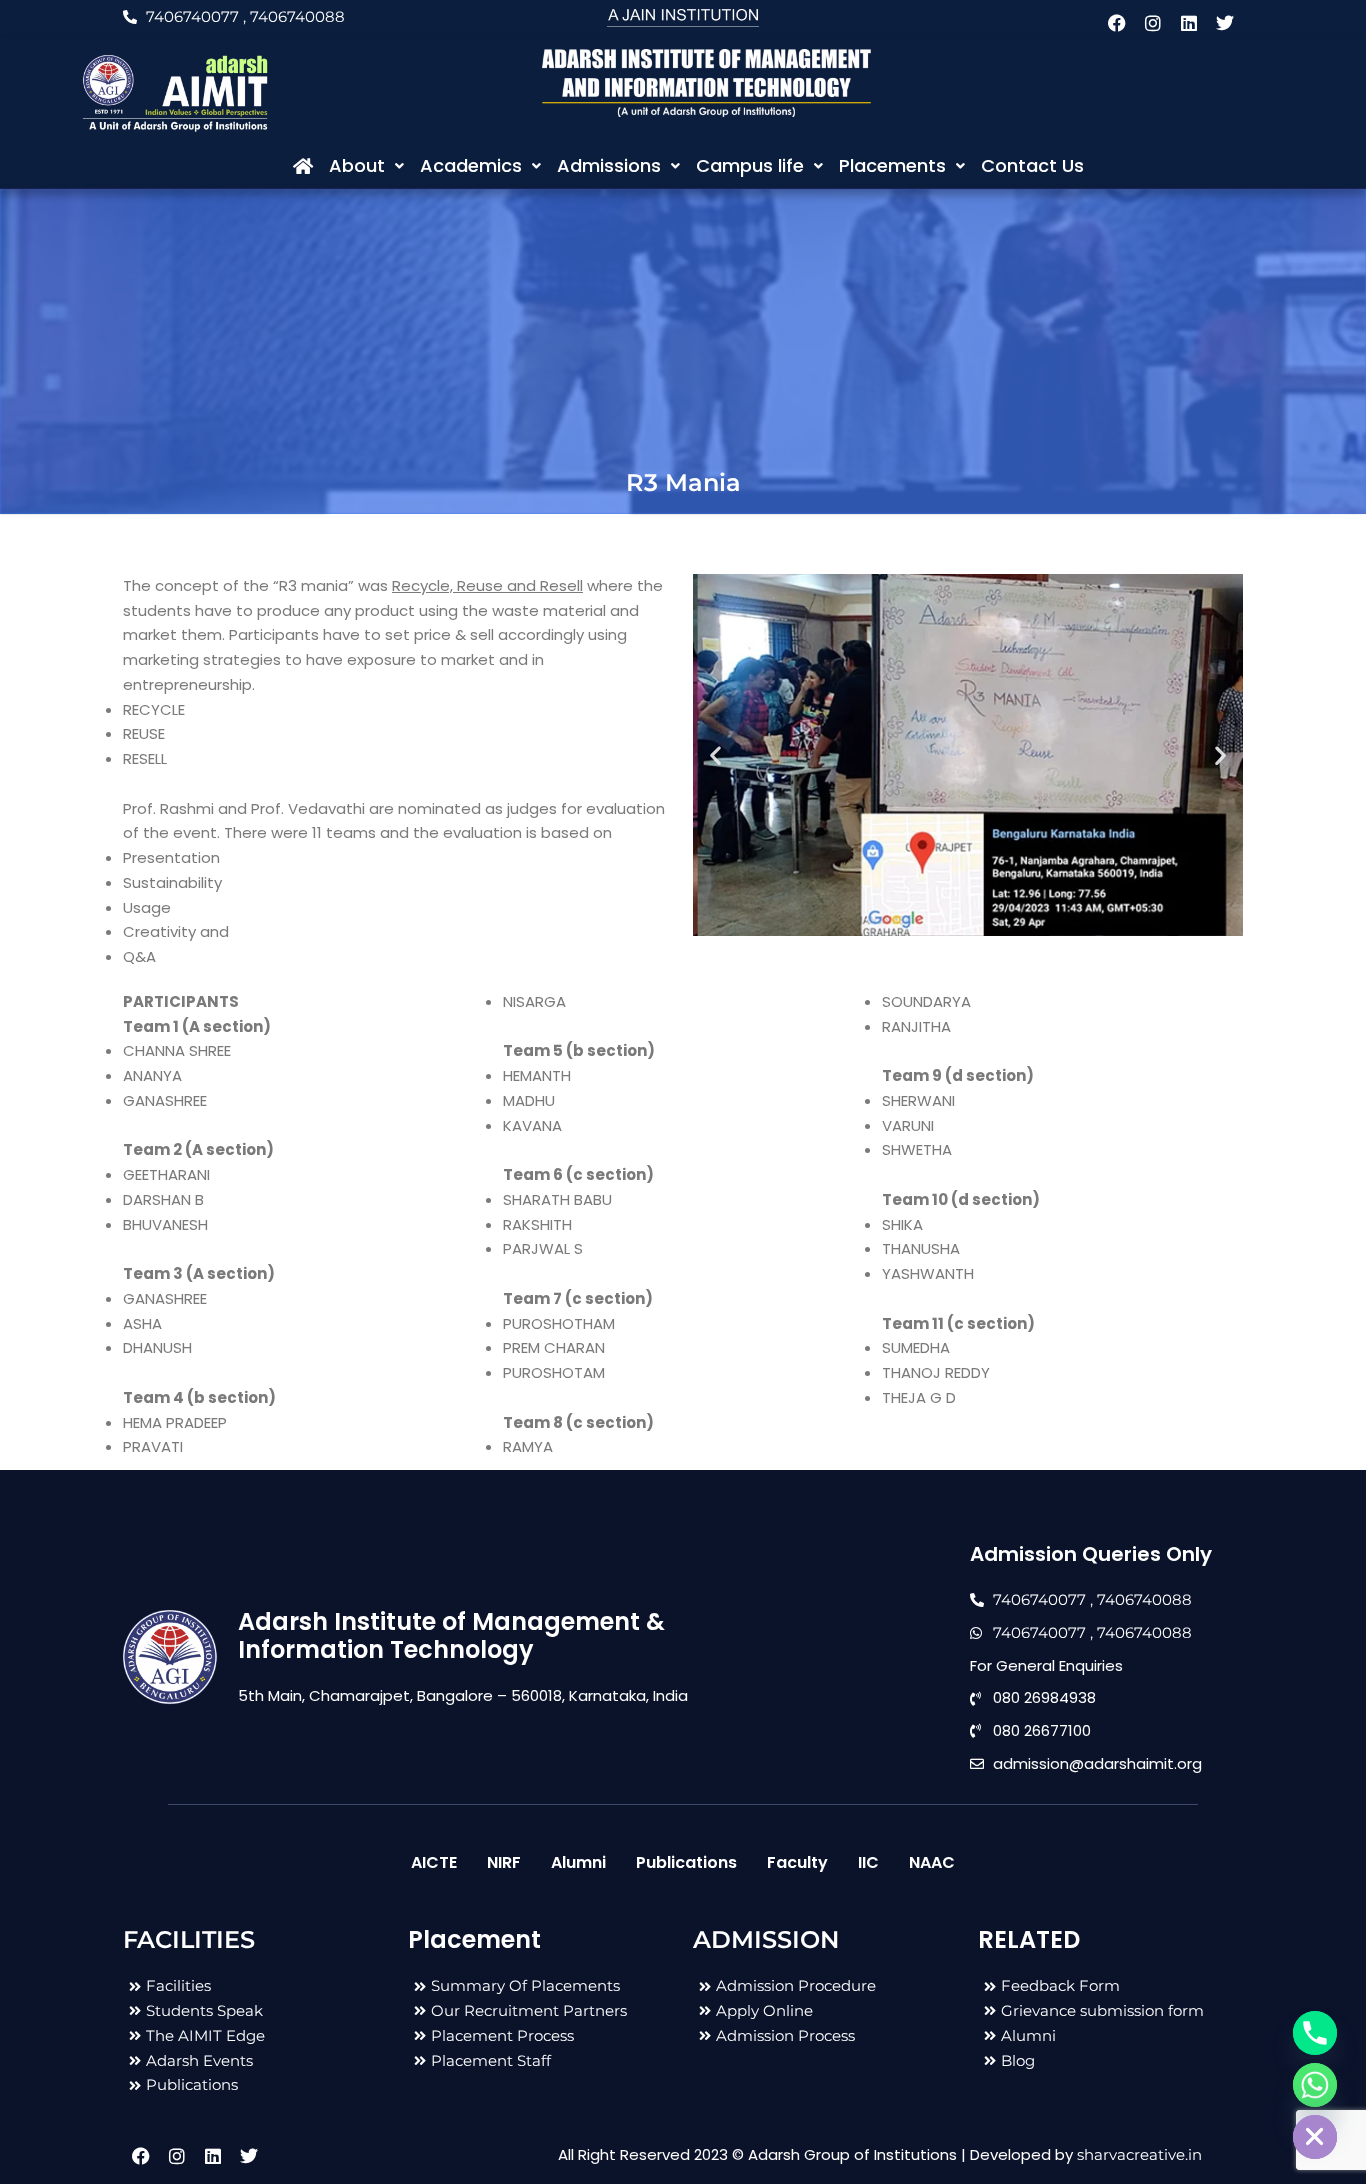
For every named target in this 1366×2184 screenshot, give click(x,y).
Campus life (750, 165)
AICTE (434, 1862)
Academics (471, 165)
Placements (892, 165)
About (357, 165)
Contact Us (1032, 165)
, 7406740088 (294, 16)
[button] (366, 166)
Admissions (609, 165)
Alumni (578, 1862)
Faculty (797, 1862)
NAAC (932, 1862)
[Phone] (1315, 2033)
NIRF (504, 1862)
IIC (868, 1862)
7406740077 (192, 16)
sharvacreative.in (1139, 2154)
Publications (686, 1862)
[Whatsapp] (1315, 2085)
